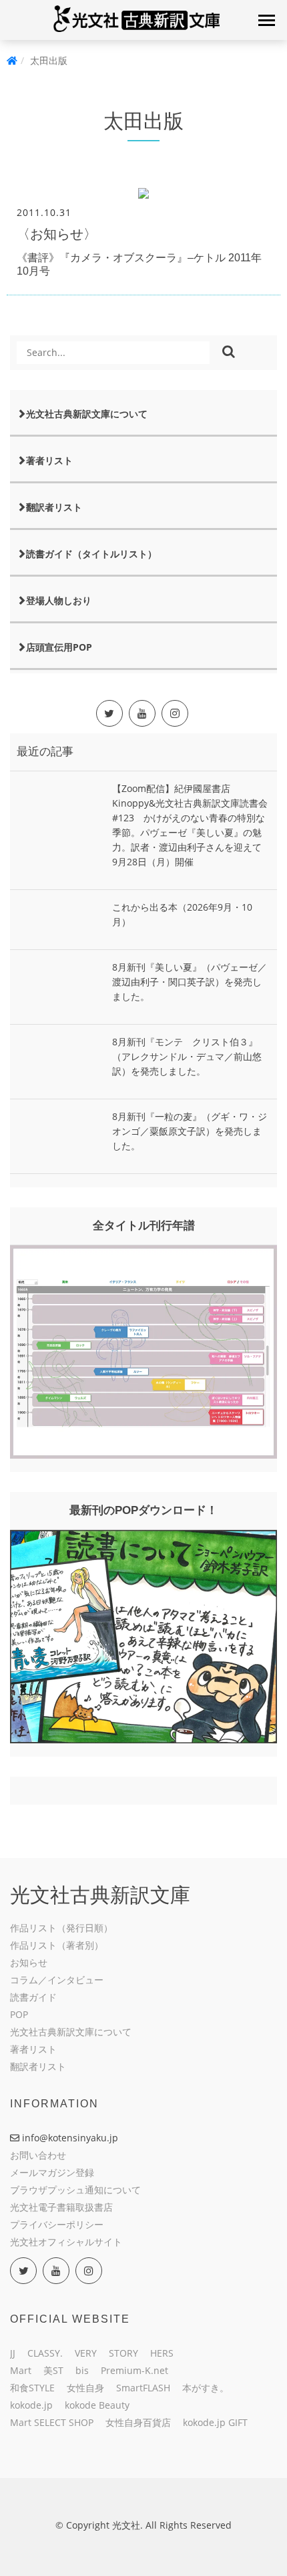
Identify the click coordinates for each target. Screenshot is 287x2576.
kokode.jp (31, 2405)
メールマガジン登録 (52, 2172)
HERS (162, 2353)
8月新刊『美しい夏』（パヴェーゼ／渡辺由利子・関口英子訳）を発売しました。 (190, 982)
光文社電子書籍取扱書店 (61, 2207)
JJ (13, 2353)
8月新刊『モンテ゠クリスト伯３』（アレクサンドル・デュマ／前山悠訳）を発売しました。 (187, 1056)
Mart (21, 2370)
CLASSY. (45, 2353)
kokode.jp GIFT (215, 2422)
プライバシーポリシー (57, 2224)
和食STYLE (32, 2388)
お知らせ (29, 1962)
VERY (86, 2353)
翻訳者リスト (54, 507)
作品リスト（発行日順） (61, 1928)
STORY (123, 2353)
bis (82, 2370)
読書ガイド (33, 1997)
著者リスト (49, 460)
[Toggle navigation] (266, 20)
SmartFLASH (143, 2388)
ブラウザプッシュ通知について (75, 2190)
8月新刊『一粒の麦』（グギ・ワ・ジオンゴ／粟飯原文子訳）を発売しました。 (190, 1131)
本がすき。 (206, 2388)
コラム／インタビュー (57, 1980)
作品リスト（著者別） (57, 1945)
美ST (53, 2370)
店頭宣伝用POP (59, 647)
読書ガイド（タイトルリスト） (91, 554)
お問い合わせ (38, 2155)
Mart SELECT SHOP (52, 2422)
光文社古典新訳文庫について (87, 414)
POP (19, 2014)
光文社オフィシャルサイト (66, 2242)
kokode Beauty (97, 2405)
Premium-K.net (134, 2370)
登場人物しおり (59, 600)
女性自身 (85, 2388)
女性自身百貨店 (138, 2422)
